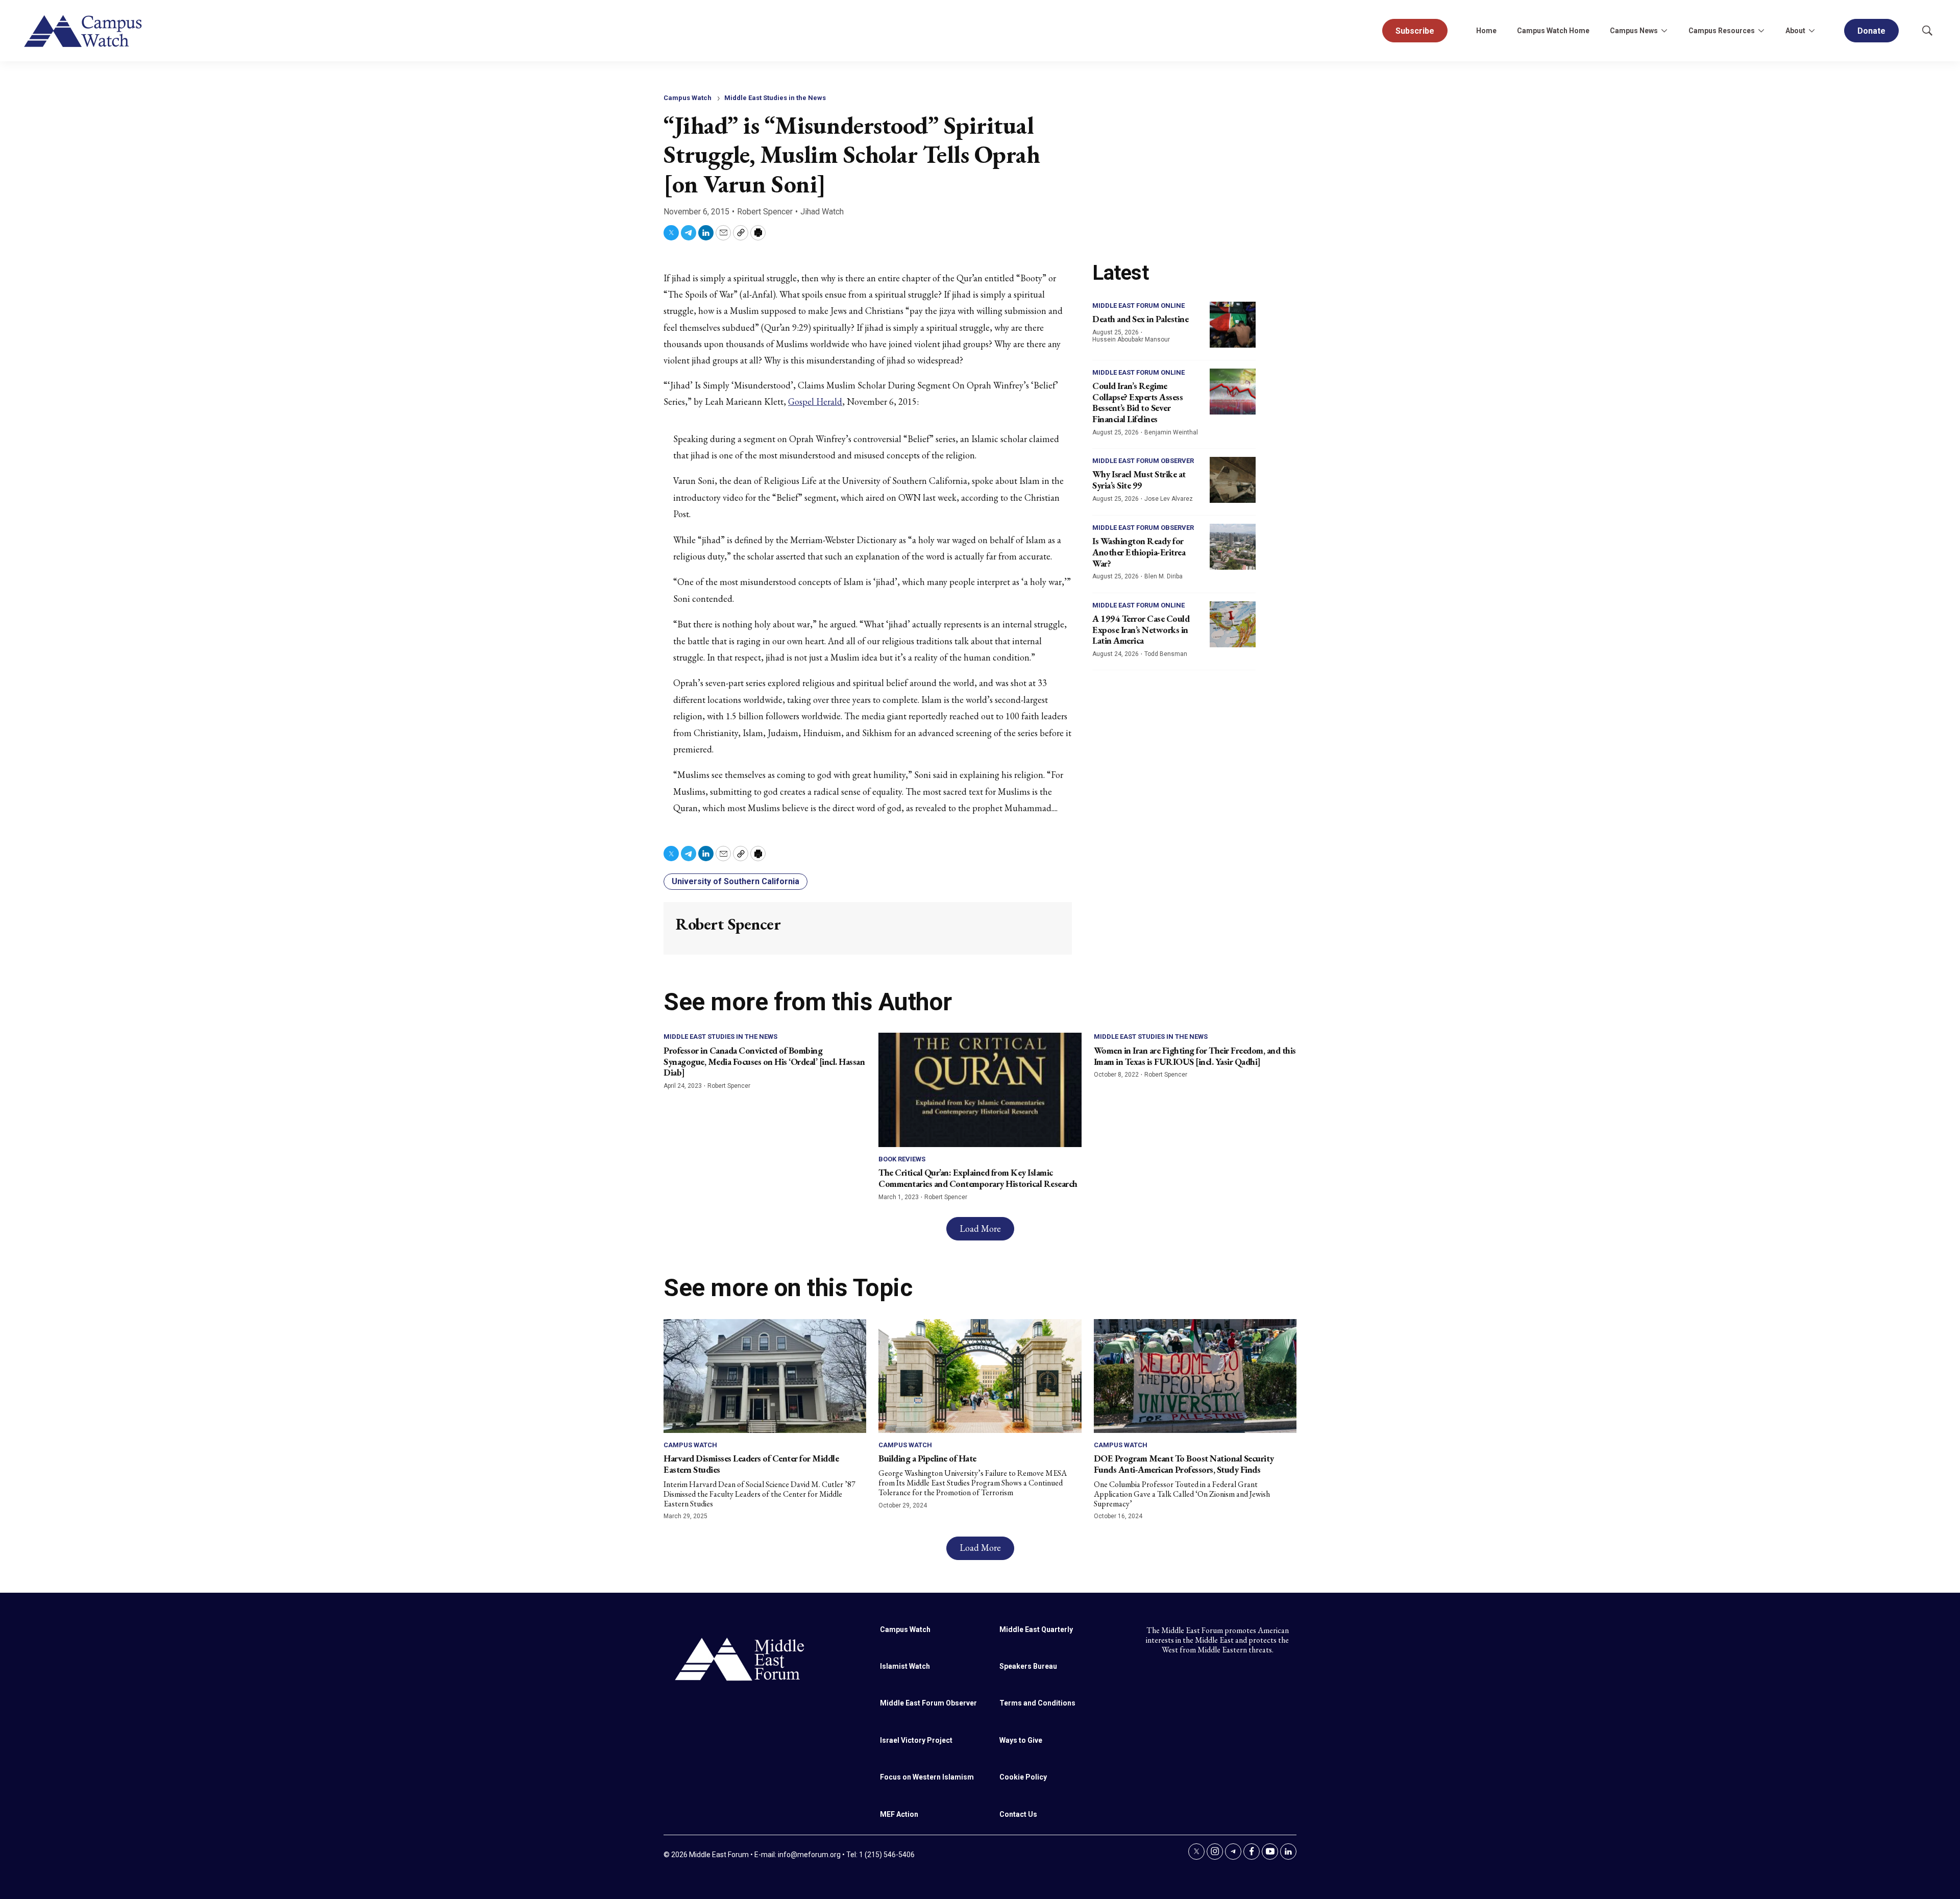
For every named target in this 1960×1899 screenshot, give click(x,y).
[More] (1664, 31)
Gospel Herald (815, 401)
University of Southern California (736, 881)
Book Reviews (902, 1159)
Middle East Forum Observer (1143, 461)
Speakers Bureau (1028, 1666)
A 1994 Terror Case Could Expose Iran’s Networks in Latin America (1141, 629)
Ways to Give (1021, 1740)
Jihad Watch (822, 212)
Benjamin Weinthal (1171, 432)
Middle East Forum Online (1138, 306)
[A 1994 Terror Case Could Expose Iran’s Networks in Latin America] (1233, 624)
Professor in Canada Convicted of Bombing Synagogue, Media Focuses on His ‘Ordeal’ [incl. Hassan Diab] (764, 1061)
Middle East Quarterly (1036, 1629)
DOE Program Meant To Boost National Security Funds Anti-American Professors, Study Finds (1184, 1464)
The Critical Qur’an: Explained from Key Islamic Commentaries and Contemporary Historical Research (978, 1178)
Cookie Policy (1023, 1777)
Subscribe (1415, 31)
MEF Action (899, 1814)
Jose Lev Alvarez (1169, 499)
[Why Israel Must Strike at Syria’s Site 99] (1233, 480)
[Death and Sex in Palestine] (1233, 325)
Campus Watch (688, 98)
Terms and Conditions (1037, 1703)
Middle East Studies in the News (775, 98)
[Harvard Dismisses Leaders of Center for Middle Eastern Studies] (765, 1376)
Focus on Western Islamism (927, 1777)
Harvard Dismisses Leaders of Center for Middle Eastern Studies (751, 1464)
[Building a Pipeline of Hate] (980, 1376)
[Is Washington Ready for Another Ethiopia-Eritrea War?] (1233, 547)
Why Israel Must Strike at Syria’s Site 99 (1139, 480)
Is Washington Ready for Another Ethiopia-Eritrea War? (1139, 552)
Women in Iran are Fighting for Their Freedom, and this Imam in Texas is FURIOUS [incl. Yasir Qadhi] (1195, 1056)
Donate (1871, 31)
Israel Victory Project (916, 1740)
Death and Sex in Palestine (1140, 319)
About (1795, 31)
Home (1486, 31)
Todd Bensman (1166, 654)
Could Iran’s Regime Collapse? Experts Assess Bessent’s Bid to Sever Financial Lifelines (1137, 402)
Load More (980, 1228)
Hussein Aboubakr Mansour (1131, 339)
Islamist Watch (905, 1666)
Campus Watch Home (1553, 31)
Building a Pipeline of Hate (927, 1458)
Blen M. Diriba (1163, 576)
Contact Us (1018, 1814)
